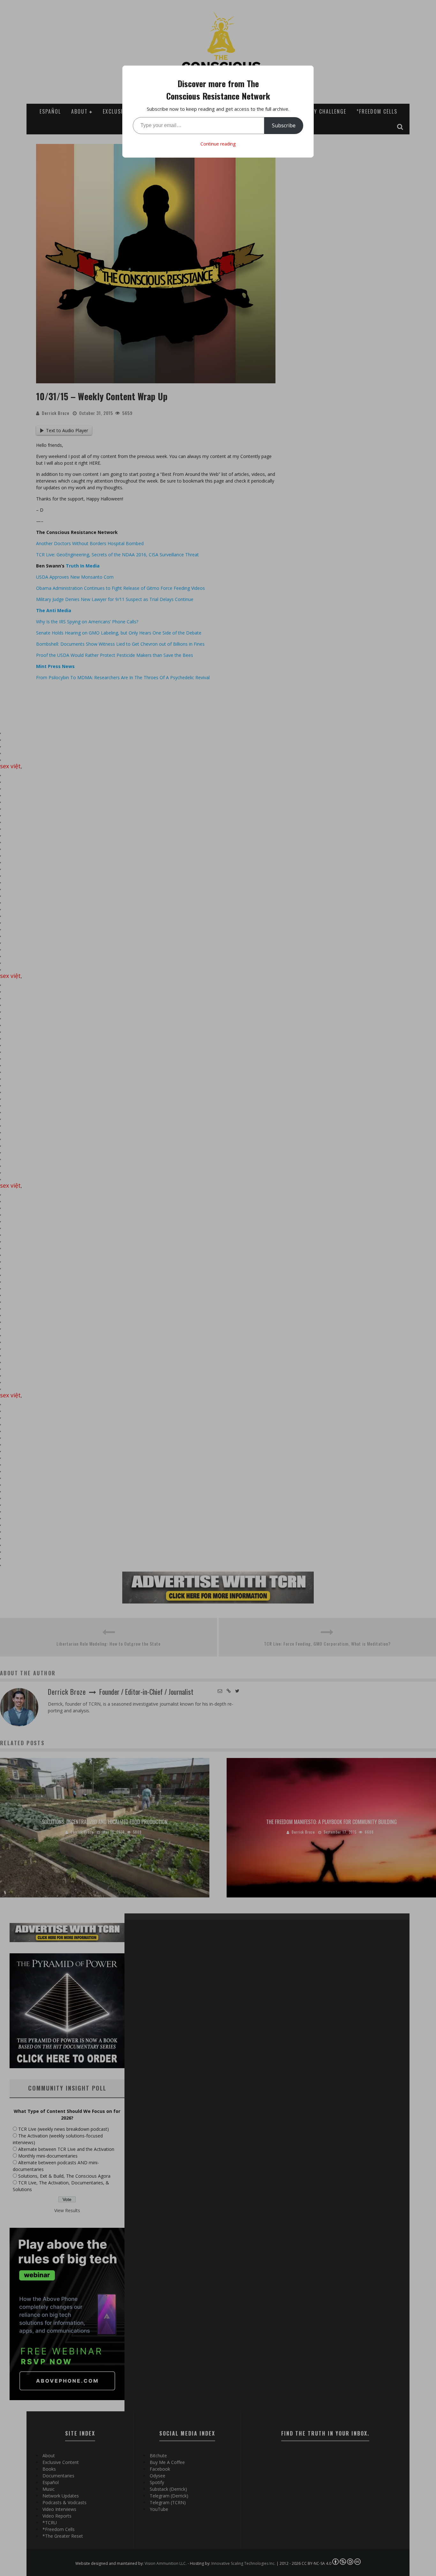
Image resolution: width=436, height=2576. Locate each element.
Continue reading (218, 144)
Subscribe (284, 125)
